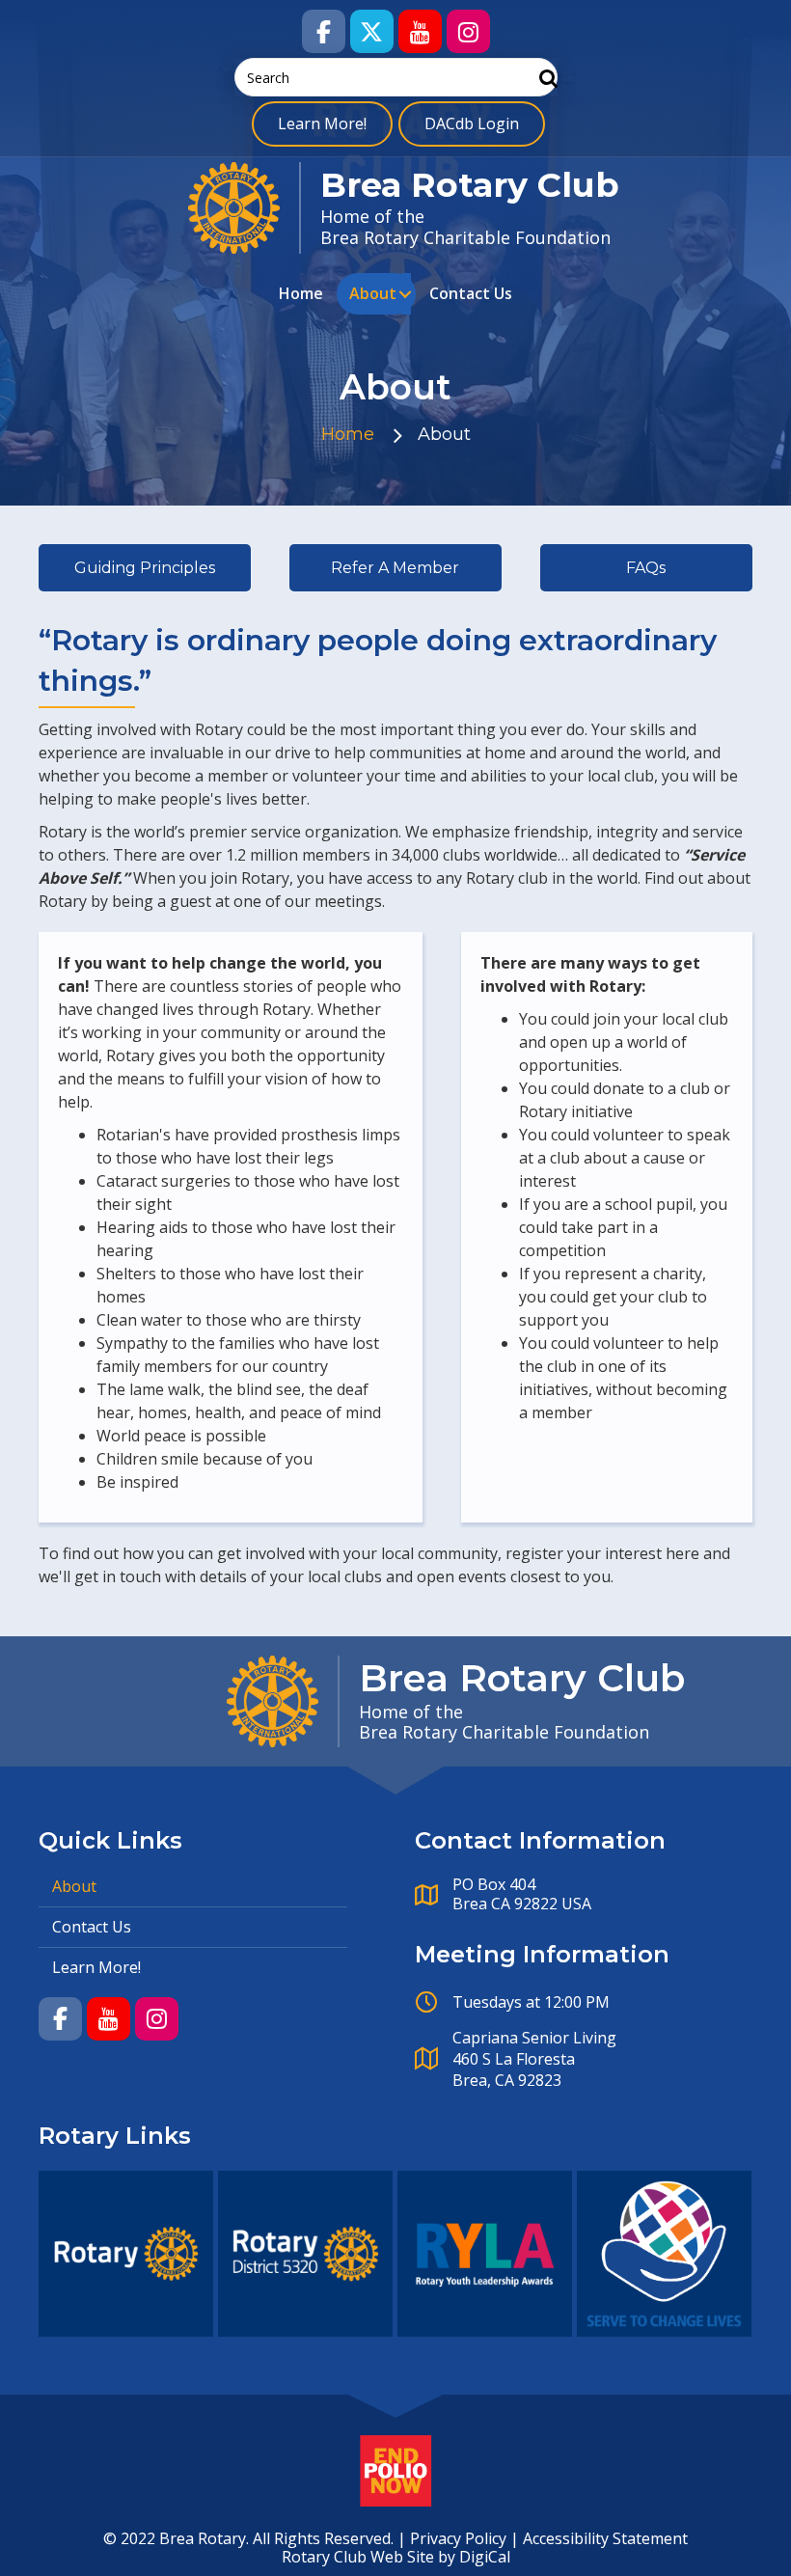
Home (301, 293)
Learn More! (322, 123)
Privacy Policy (458, 2538)
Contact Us (471, 293)
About (373, 293)
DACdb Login (472, 123)
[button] (324, 31)
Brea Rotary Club (470, 185)
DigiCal (485, 2557)
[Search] (544, 78)
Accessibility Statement (605, 2538)
